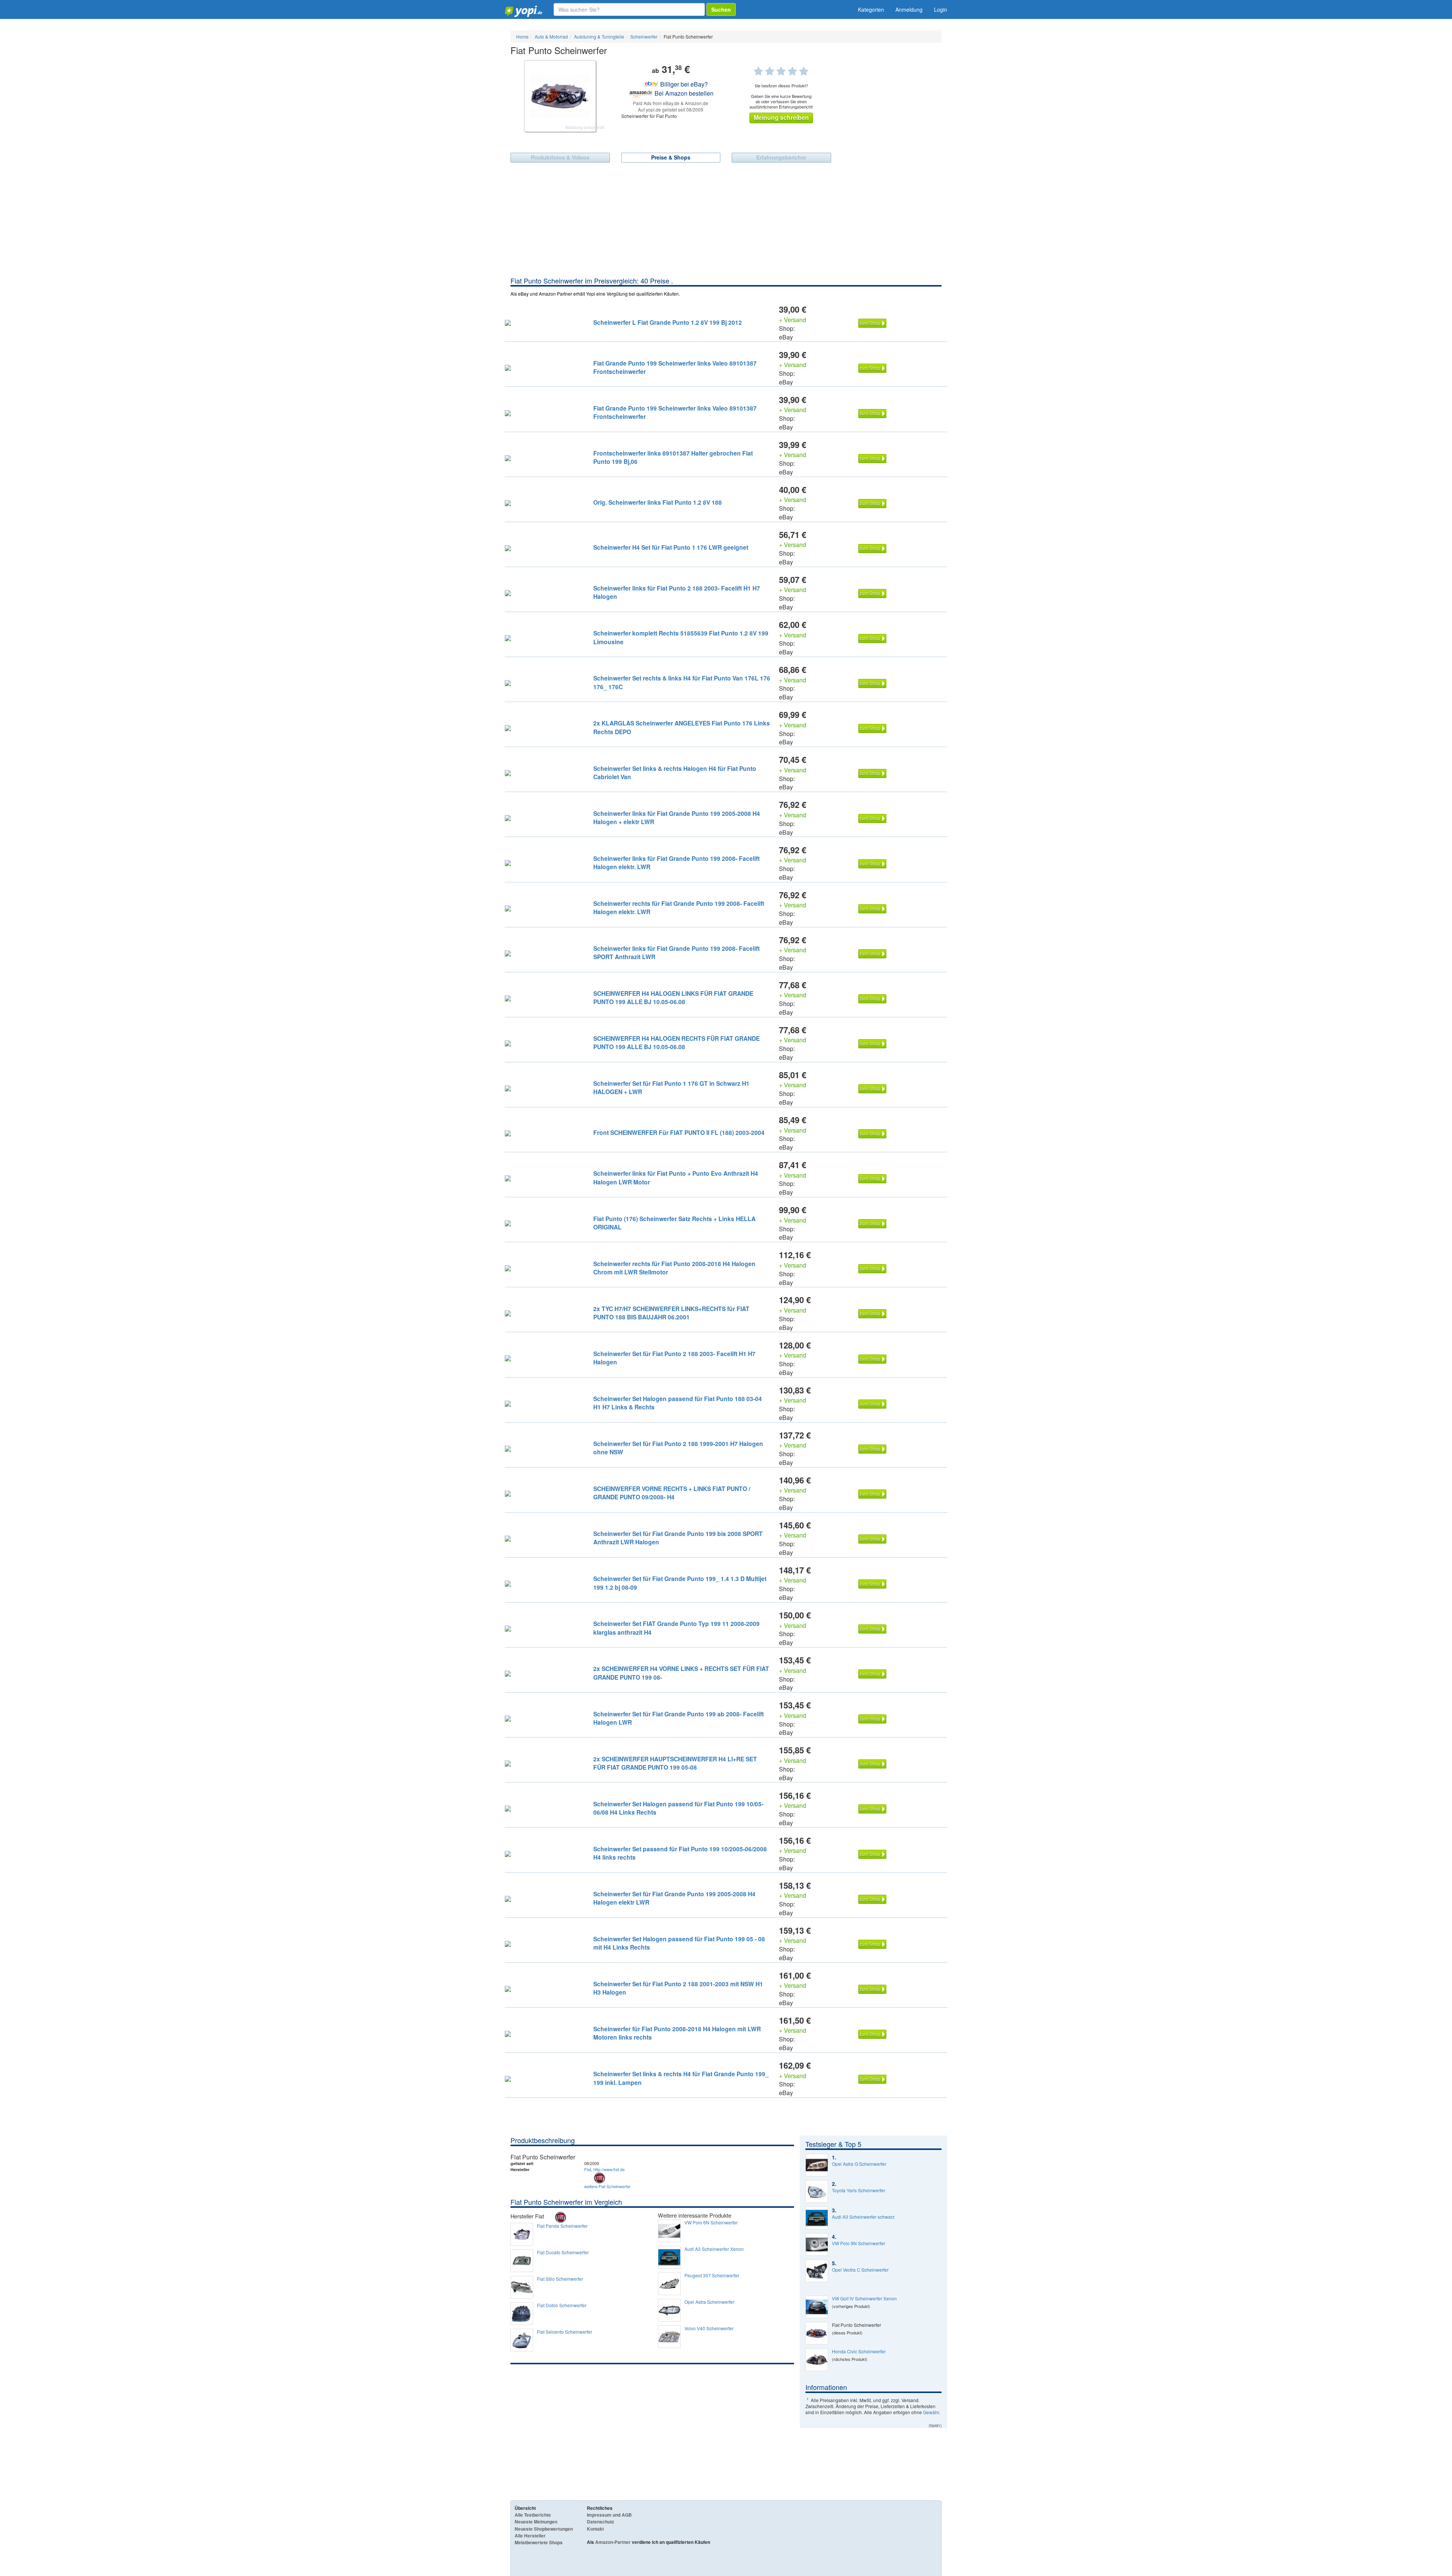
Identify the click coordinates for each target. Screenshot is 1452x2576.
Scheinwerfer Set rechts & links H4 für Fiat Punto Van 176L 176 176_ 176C (682, 682)
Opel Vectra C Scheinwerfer (860, 2270)
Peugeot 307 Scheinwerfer (712, 2275)
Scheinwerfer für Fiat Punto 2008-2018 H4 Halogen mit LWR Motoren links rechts (677, 2033)
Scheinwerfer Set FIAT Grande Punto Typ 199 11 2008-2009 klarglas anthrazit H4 (676, 1628)
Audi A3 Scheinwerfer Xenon (714, 2249)
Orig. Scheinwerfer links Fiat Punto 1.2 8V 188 (658, 502)
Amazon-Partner (613, 2542)
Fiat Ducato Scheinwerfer (563, 2252)
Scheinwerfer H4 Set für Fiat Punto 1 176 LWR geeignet (671, 547)
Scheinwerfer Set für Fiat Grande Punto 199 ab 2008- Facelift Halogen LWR (679, 1718)
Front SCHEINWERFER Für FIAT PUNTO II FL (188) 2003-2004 (679, 1132)
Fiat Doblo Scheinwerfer (562, 2305)
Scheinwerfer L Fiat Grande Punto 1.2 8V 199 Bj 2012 (668, 322)
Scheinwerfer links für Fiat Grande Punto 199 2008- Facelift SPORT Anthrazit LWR (676, 952)
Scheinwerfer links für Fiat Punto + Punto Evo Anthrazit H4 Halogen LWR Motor (676, 1177)
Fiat (588, 2169)
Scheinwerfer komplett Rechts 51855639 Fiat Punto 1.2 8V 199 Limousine (681, 637)
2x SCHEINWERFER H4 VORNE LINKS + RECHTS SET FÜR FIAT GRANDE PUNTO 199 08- (681, 1673)
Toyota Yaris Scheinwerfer (859, 2190)
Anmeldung (909, 9)
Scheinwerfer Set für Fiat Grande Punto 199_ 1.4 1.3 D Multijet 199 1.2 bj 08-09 (680, 1583)
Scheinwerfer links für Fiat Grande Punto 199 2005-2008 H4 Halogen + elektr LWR (677, 818)
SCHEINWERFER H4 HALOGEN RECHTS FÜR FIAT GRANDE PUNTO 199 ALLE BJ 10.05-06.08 (676, 1042)
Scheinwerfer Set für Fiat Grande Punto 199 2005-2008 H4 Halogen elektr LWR (674, 1898)
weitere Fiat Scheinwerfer (607, 2186)
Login (941, 9)
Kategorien (871, 9)
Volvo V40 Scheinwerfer (709, 2328)
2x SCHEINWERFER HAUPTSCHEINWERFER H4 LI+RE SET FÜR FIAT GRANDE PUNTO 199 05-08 (675, 1763)
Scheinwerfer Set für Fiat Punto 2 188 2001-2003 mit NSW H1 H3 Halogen (678, 1988)
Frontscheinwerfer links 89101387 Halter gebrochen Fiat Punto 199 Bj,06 (673, 457)
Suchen (721, 9)
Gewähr (931, 2412)
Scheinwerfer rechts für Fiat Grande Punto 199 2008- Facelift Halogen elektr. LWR (679, 907)
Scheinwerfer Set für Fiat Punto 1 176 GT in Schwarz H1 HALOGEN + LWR (671, 1087)
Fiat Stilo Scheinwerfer (560, 2279)
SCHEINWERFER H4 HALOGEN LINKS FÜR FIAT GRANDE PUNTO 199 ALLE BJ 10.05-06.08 (673, 997)
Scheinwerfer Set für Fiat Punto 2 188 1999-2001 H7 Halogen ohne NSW (678, 1448)
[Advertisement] (726, 219)
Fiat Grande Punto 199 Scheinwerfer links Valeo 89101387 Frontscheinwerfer (675, 367)
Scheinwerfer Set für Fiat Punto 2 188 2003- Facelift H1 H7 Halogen (674, 1358)
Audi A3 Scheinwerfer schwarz (863, 2217)
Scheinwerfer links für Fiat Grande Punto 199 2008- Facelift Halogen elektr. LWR (676, 863)
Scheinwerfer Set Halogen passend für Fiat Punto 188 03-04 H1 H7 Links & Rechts (678, 1403)
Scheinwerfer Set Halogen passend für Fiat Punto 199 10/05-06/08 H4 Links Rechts (678, 1808)
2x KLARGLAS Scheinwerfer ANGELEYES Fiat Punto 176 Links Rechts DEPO (682, 727)
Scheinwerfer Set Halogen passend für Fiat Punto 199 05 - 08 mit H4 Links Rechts (679, 1943)
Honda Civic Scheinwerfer (859, 2351)
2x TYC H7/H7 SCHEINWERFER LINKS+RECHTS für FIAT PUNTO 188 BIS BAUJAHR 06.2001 (671, 1313)
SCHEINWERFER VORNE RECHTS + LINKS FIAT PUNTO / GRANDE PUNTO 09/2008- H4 (672, 1493)
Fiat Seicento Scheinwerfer (565, 2332)
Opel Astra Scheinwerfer (709, 2302)
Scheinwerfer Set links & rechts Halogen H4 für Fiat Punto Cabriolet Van (675, 773)
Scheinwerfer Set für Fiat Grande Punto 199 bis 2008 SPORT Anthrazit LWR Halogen (678, 1538)
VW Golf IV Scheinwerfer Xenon (864, 2299)
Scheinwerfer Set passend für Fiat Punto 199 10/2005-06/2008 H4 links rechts (680, 1853)
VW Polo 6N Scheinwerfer (711, 2223)
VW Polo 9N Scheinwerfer (859, 2243)
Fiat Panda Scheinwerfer (562, 2226)
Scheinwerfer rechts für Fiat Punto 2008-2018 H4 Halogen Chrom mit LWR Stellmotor (674, 1268)
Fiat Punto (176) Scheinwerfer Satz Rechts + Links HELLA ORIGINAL (674, 1223)
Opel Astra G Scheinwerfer (859, 2164)
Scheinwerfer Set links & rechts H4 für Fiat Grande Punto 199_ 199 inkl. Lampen (681, 2078)
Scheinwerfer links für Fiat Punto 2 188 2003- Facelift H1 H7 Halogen (677, 592)
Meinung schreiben (781, 117)
